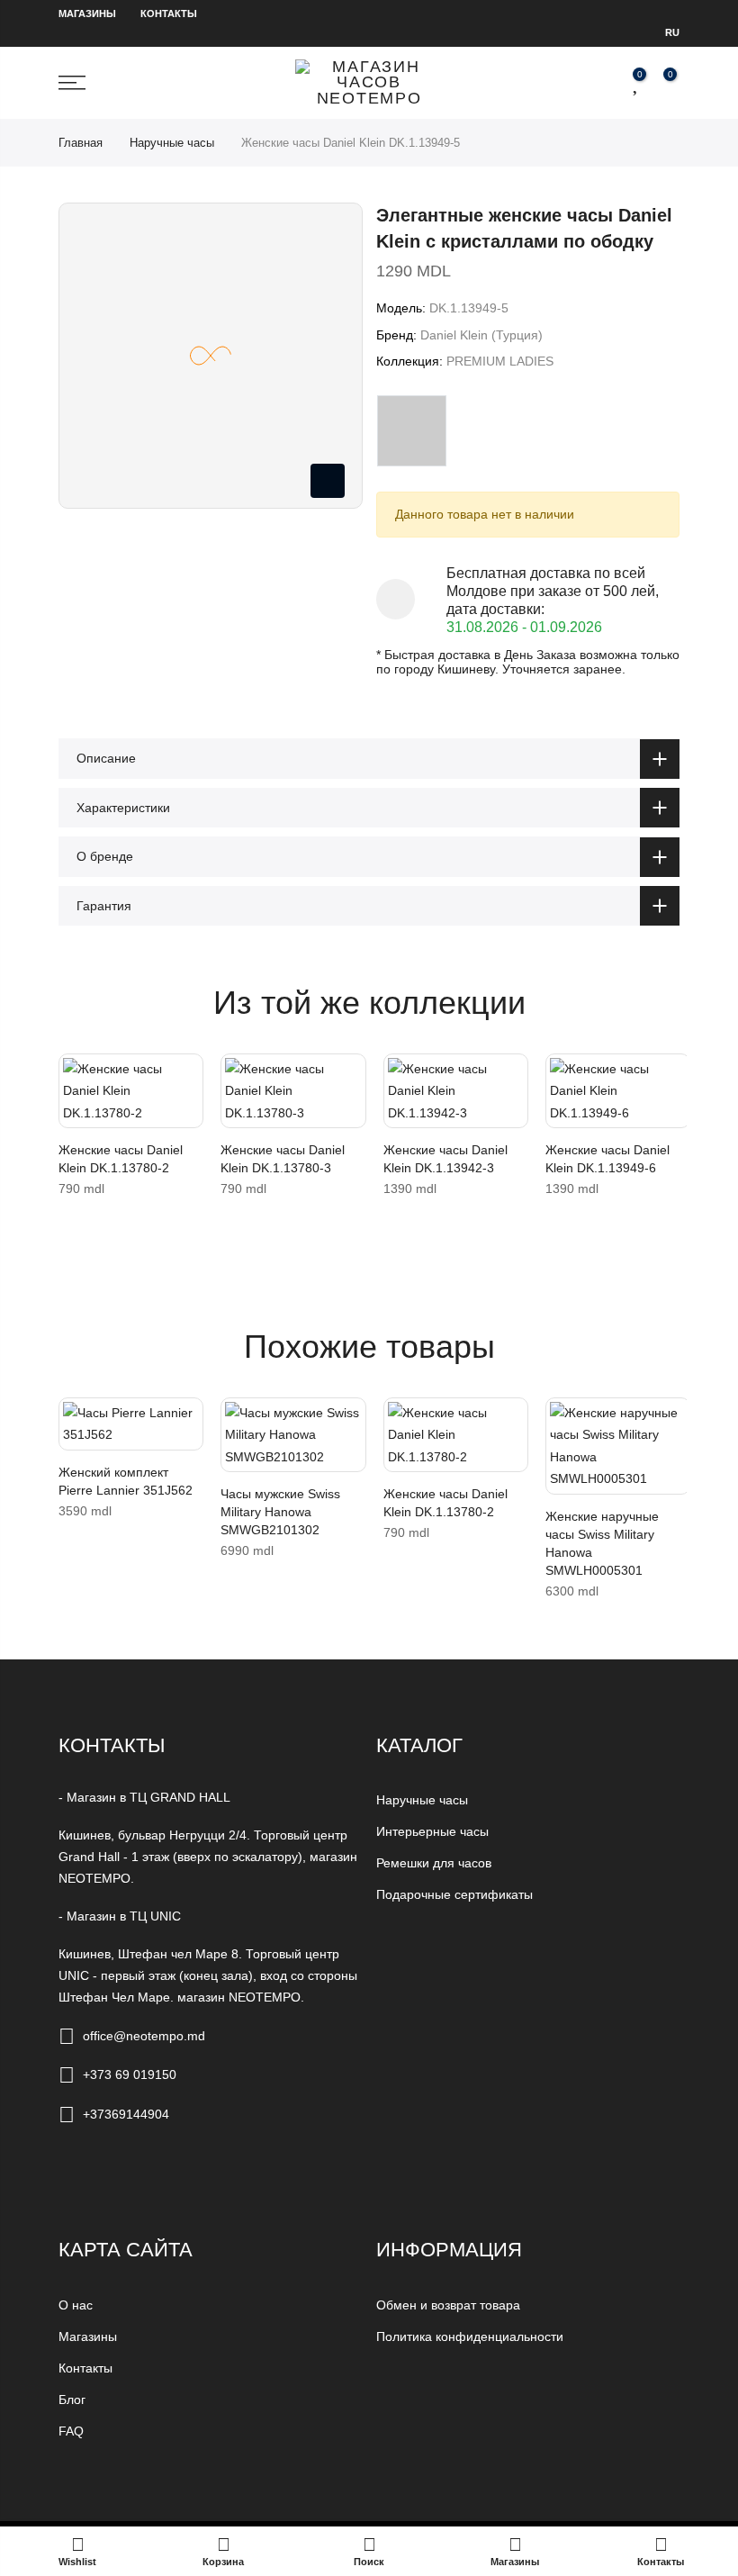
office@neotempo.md (144, 2036)
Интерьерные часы (432, 1831)
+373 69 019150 (130, 2074)
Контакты (169, 14)
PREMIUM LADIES (500, 361)
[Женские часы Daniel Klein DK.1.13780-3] (293, 1091)
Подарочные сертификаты (454, 1894)
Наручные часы (172, 143)
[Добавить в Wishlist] (76, 1076)
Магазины (87, 14)
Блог (72, 2400)
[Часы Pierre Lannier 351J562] (131, 1424)
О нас (76, 2305)
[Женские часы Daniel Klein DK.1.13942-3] (456, 1091)
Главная (81, 143)
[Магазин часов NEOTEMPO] (369, 83)
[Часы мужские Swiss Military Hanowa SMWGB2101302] (293, 1435)
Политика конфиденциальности (470, 2336)
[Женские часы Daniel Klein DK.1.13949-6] (618, 1091)
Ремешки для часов (434, 1863)
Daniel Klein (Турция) (481, 335)
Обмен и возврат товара (448, 2305)
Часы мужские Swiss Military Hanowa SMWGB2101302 (280, 1512)
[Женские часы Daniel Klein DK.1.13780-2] (131, 1091)
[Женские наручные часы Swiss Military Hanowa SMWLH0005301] (618, 1446)
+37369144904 (126, 2114)
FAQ (71, 2431)
